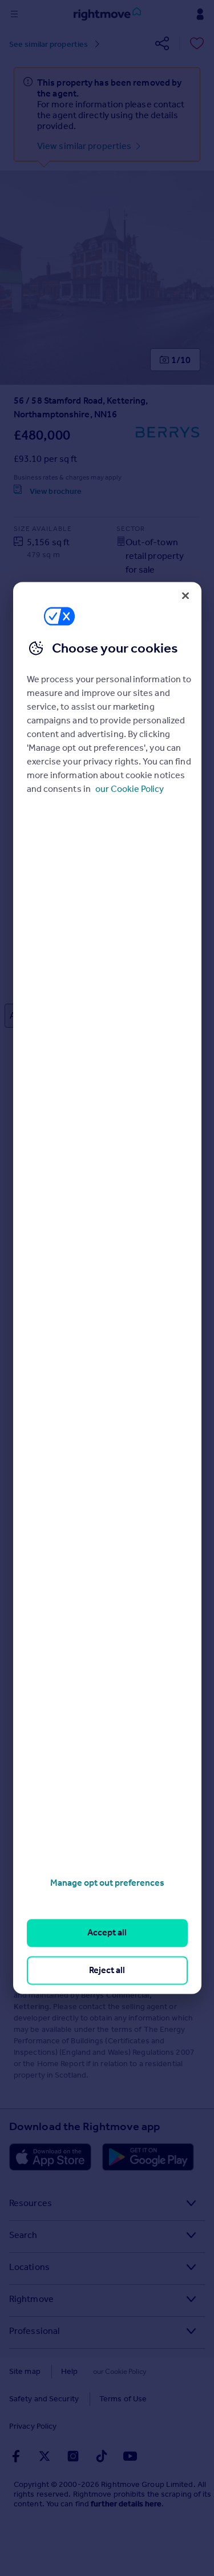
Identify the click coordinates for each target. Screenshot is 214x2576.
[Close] (185, 595)
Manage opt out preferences (107, 1883)
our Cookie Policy (130, 789)
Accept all (107, 1933)
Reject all (107, 1970)
